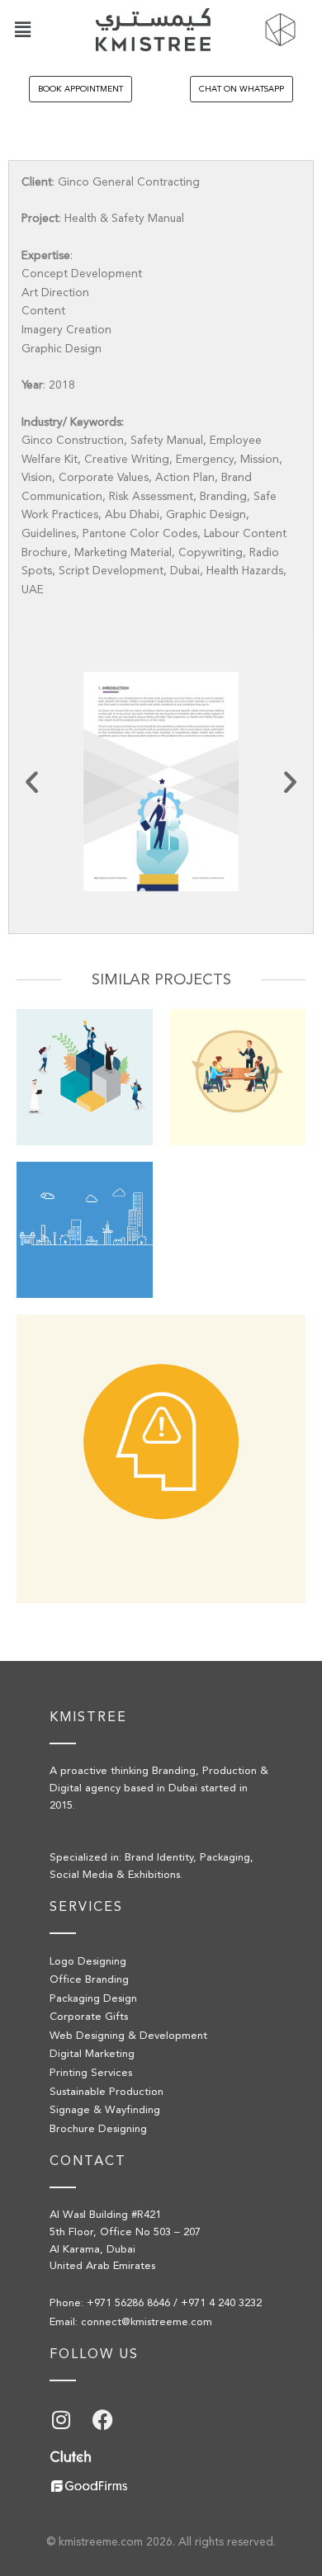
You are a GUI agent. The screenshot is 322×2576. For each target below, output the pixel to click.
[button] (22, 29)
